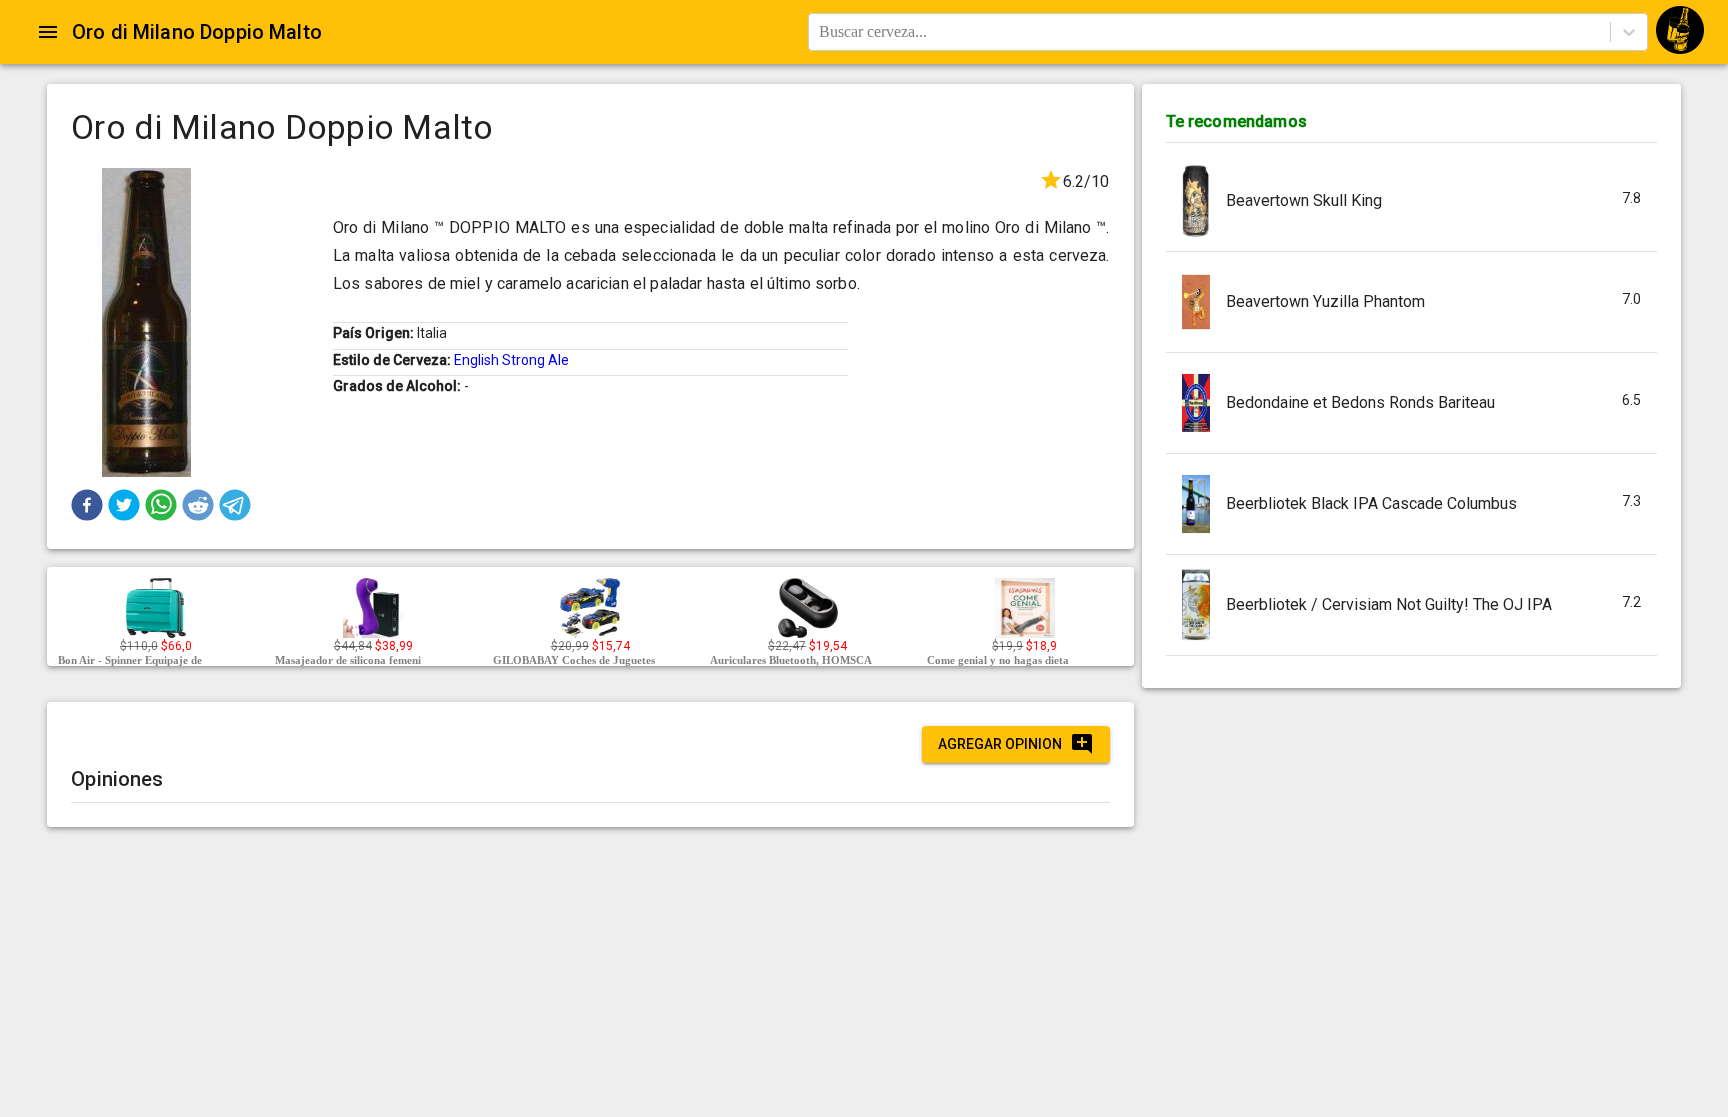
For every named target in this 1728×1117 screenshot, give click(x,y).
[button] (87, 505)
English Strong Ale (511, 360)
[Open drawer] (48, 32)
